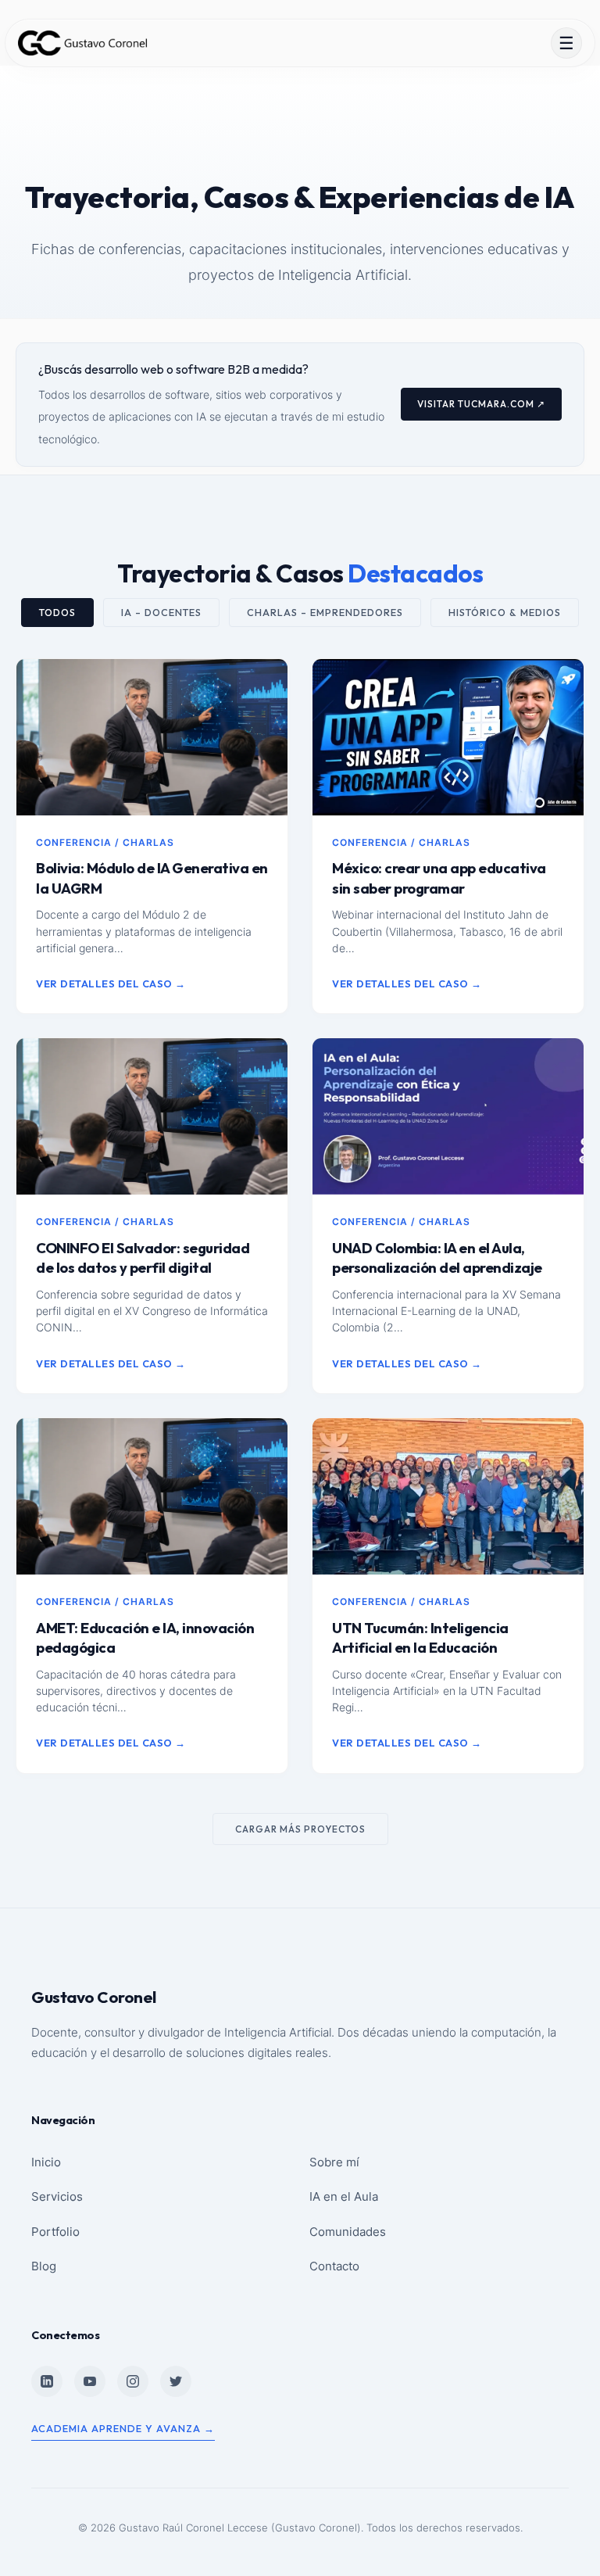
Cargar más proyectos (300, 1829)
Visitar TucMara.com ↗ (481, 404)
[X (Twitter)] (176, 2381)
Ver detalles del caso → (111, 983)
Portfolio (55, 2232)
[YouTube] (90, 2381)
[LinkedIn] (47, 2381)
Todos (57, 613)
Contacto (334, 2266)
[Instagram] (133, 2381)
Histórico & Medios (505, 613)
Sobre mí (334, 2162)
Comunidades (348, 2232)
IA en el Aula (344, 2196)
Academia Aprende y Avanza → (123, 2428)
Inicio (46, 2162)
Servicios (57, 2196)
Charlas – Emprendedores (325, 613)
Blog (44, 2266)
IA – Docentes (161, 613)
